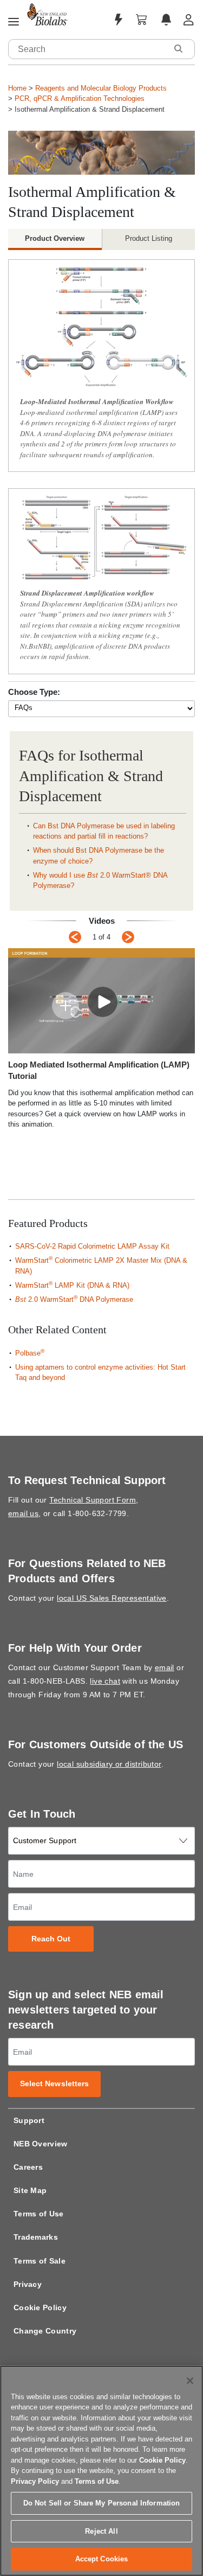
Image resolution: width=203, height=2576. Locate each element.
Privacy (28, 2284)
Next (128, 937)
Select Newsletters (55, 2084)
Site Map (30, 2190)
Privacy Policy (35, 2481)
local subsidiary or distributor (109, 1764)
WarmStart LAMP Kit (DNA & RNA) (72, 1285)
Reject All (101, 2531)
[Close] (190, 2381)
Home (17, 88)
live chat (105, 1681)
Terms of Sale (40, 2261)
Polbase (30, 1353)
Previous (75, 937)
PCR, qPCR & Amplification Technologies (80, 98)
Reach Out (51, 1939)
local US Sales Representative (112, 1598)
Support (29, 2120)
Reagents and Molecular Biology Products (101, 88)
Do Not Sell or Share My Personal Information (102, 2503)
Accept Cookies (102, 2559)
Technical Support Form (93, 1500)
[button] (178, 49)
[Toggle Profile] (189, 20)
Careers (28, 2167)
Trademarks (36, 2237)
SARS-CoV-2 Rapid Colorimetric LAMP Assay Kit (93, 1246)
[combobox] (88, 49)
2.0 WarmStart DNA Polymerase (74, 1299)
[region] (101, 2471)
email (165, 1667)
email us (23, 1513)
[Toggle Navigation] (14, 22)
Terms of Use (39, 2214)
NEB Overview (41, 2144)
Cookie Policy (40, 2307)
